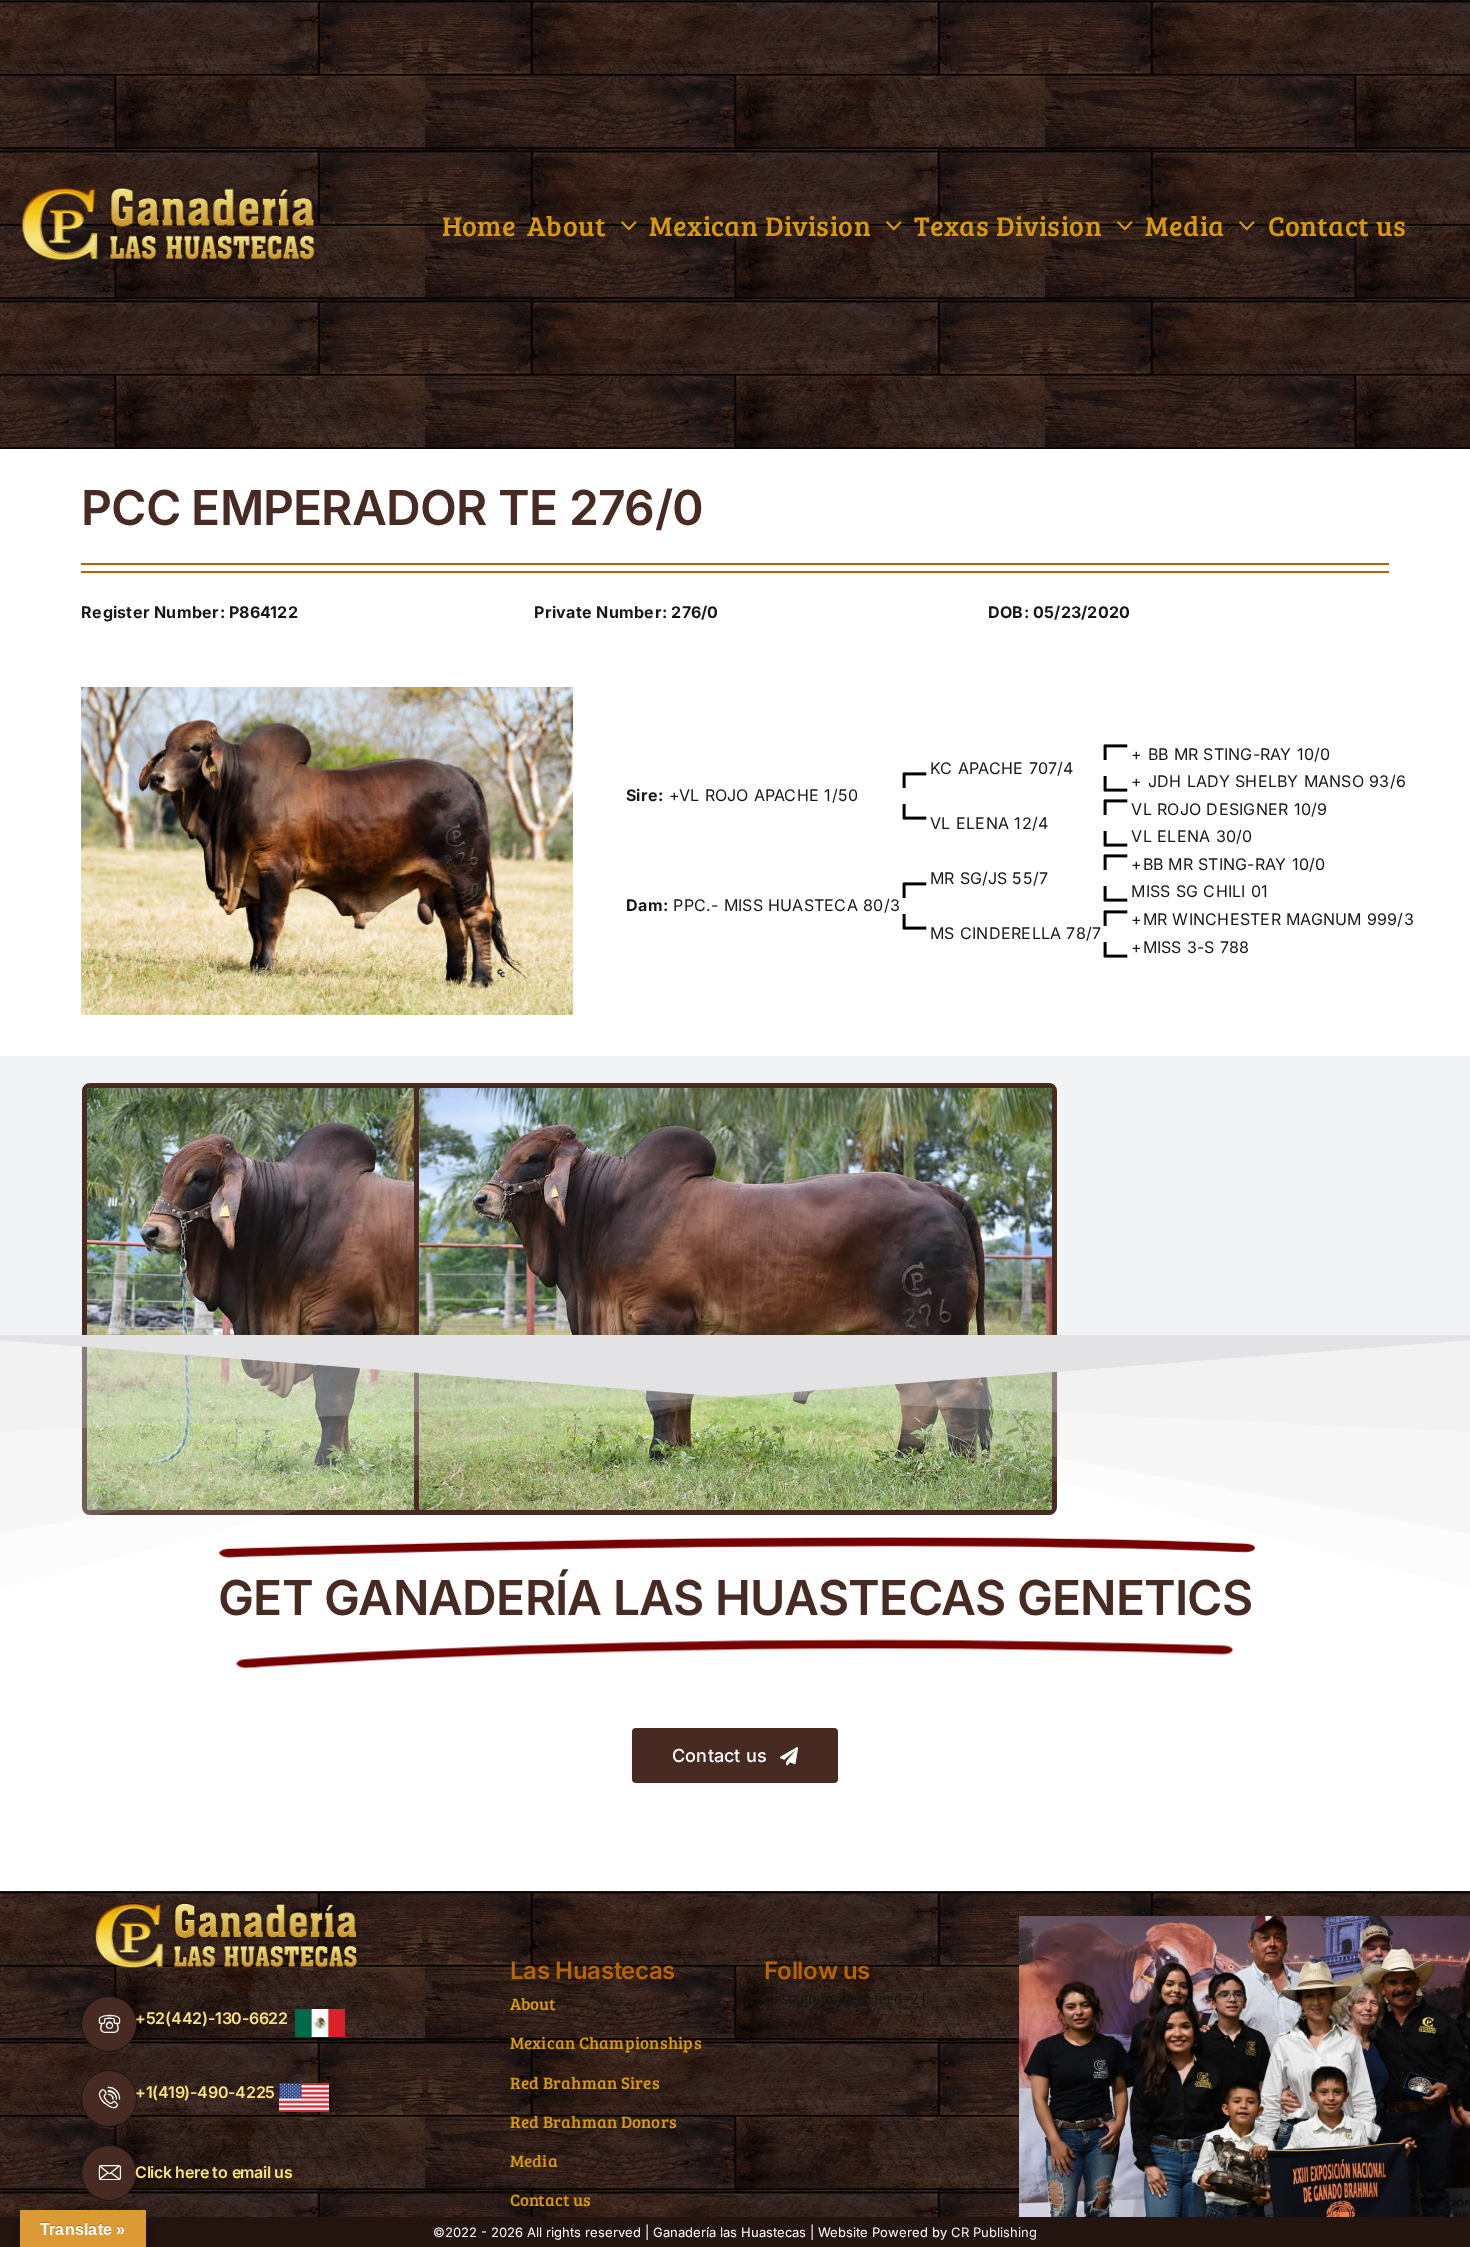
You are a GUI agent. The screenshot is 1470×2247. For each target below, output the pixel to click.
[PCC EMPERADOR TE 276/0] (327, 695)
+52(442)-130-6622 (211, 2018)
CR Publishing (994, 2232)
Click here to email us (214, 2172)
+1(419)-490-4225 (205, 2092)
